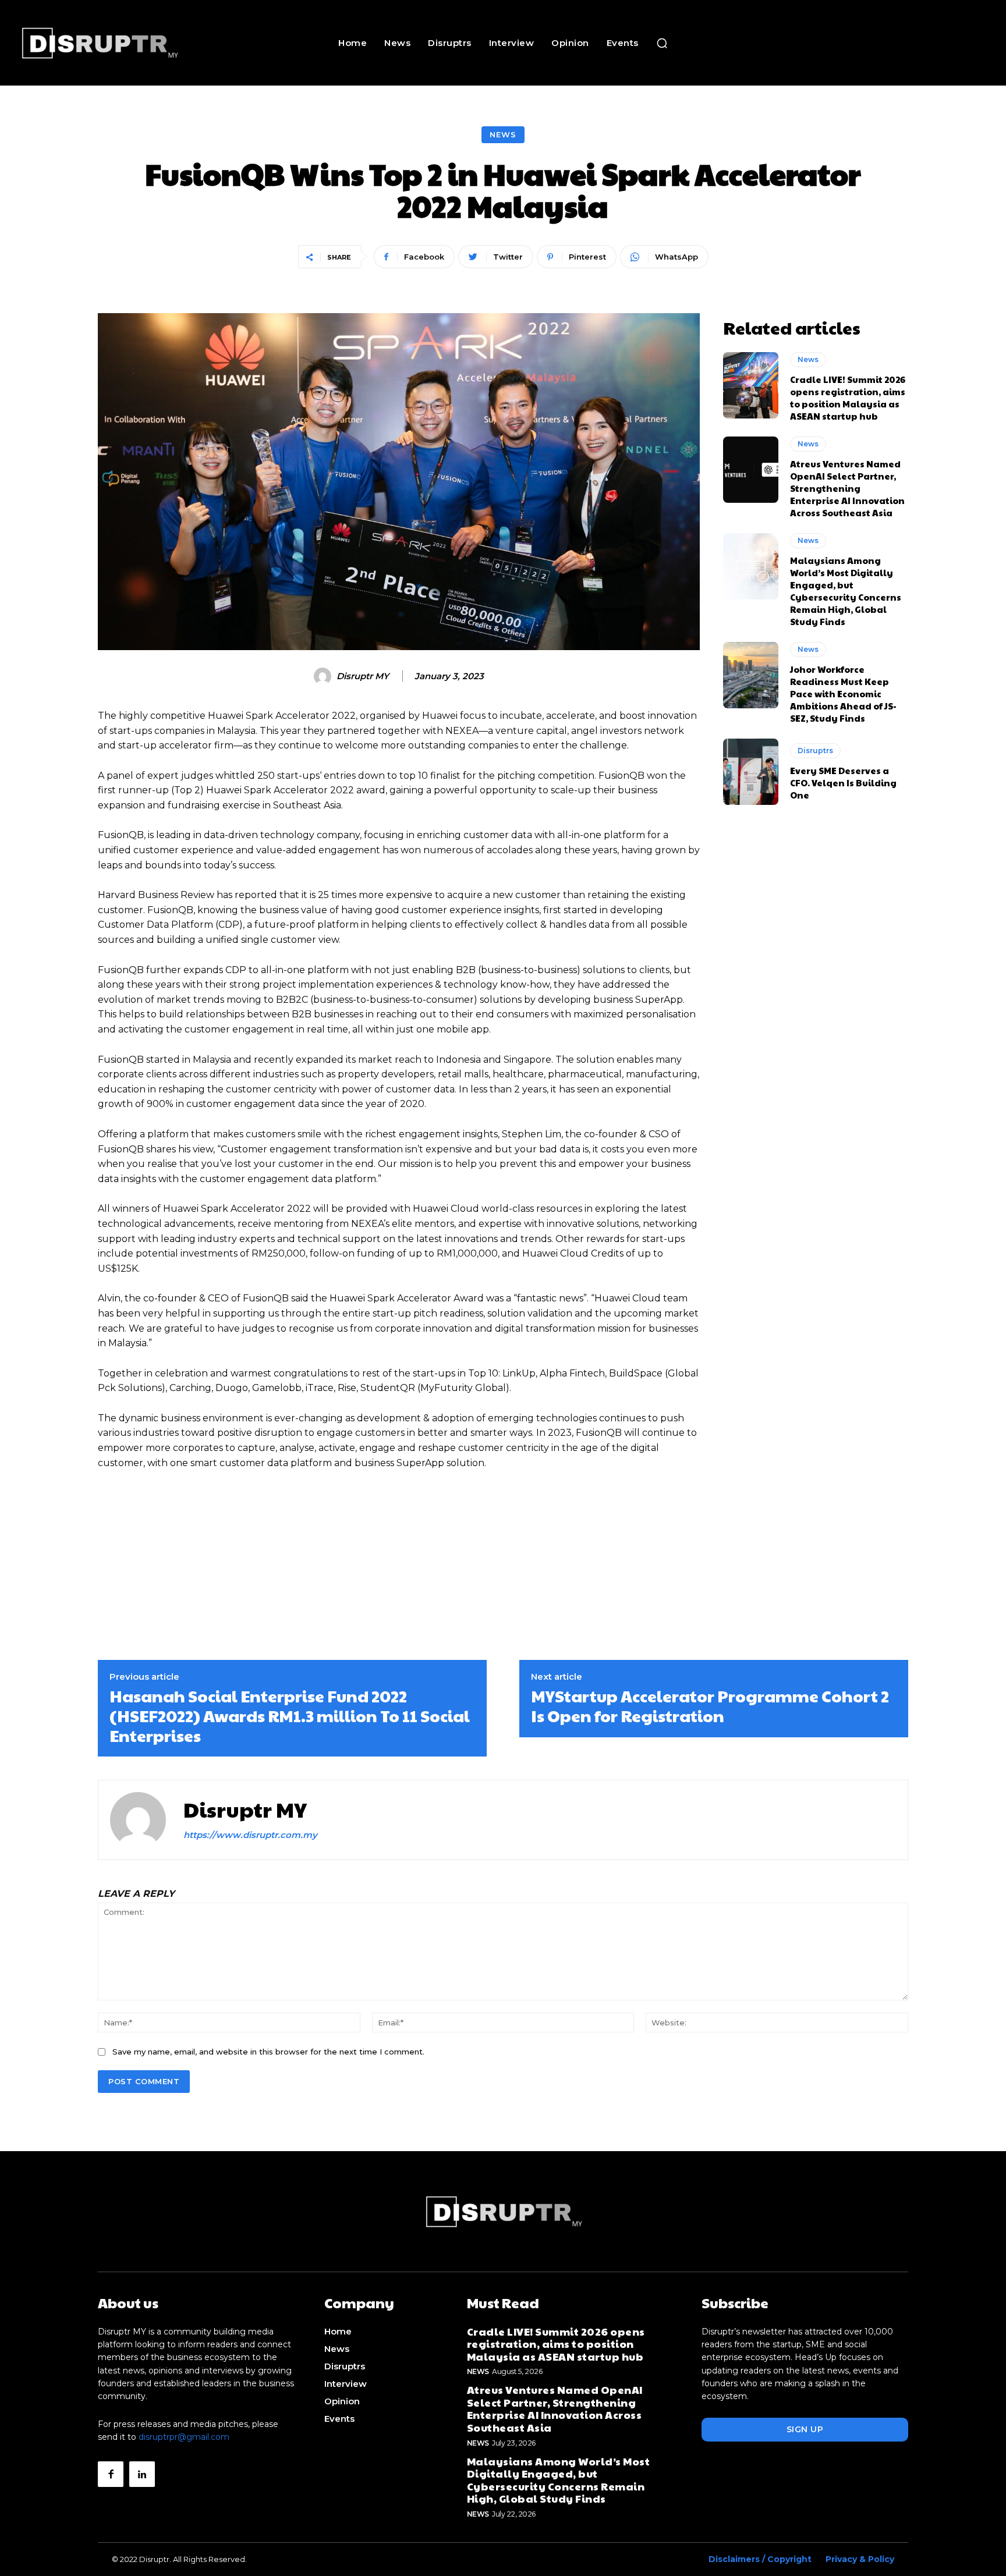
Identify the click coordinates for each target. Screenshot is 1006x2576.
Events (339, 2419)
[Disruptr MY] (324, 676)
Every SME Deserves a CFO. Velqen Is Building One (843, 783)
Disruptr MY (363, 676)
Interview (346, 2384)
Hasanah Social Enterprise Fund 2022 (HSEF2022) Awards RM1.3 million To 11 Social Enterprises (290, 1715)
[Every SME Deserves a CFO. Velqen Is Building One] (751, 772)
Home (338, 2331)
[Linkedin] (142, 2474)
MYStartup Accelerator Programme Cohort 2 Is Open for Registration (710, 1706)
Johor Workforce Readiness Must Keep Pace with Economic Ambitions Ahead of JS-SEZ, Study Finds (843, 693)
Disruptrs (815, 751)
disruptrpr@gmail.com (184, 2437)
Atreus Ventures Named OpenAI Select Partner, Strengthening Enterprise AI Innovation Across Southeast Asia (847, 488)
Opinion (342, 2401)
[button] (662, 43)
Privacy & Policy (860, 2559)
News (503, 134)
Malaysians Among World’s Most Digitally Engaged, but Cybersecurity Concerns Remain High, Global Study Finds (846, 591)
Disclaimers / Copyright (760, 2559)
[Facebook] (111, 2474)
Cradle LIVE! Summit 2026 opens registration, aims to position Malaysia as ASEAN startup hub (848, 398)
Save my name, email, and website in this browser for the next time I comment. (268, 2052)
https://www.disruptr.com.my (250, 1835)
